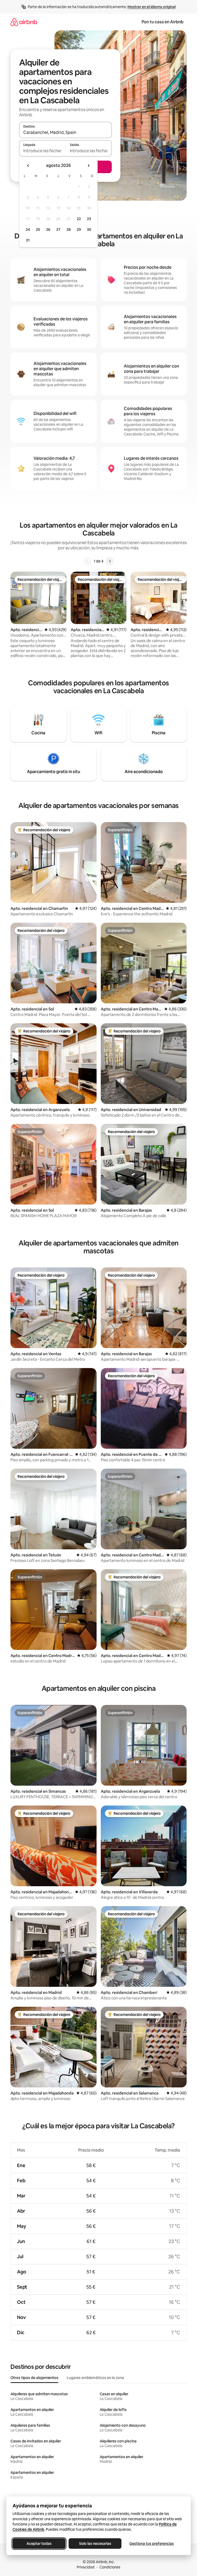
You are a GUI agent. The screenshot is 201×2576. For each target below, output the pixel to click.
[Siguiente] (110, 561)
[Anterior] (87, 561)
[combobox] (65, 132)
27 (58, 229)
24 (28, 229)
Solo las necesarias (95, 2544)
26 (48, 229)
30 (89, 229)
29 (79, 229)
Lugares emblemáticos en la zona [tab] (95, 2378)
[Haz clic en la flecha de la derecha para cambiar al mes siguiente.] (88, 166)
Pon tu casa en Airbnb (163, 22)
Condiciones (110, 2567)
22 (79, 219)
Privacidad (86, 2567)
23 (89, 219)
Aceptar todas (39, 2544)
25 (38, 229)
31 (28, 240)
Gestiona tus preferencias (152, 2544)
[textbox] (42, 151)
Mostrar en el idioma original (152, 7)
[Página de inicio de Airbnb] (24, 22)
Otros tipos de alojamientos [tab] (34, 2378)
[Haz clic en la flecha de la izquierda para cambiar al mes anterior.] (28, 166)
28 (69, 229)
